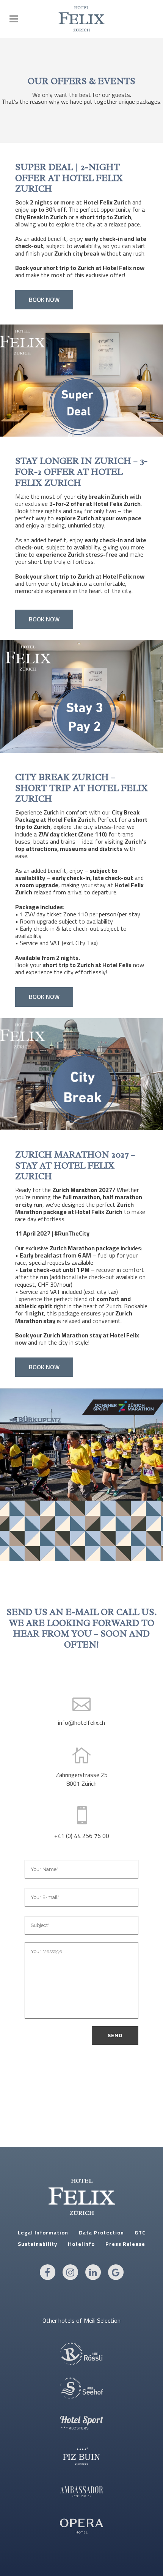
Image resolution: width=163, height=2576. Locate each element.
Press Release (125, 2244)
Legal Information (43, 2233)
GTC (140, 2233)
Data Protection (101, 2233)
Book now (44, 300)
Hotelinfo (81, 2244)
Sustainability (38, 2244)
